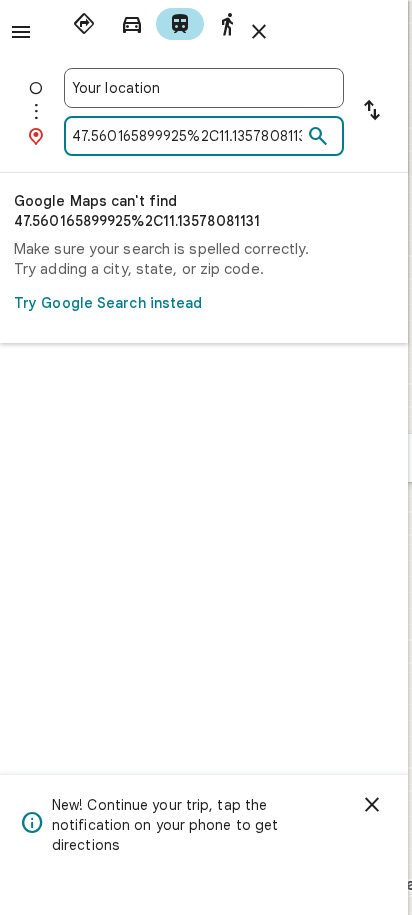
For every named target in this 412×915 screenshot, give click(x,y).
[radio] (84, 24)
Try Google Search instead (108, 303)
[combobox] (204, 88)
